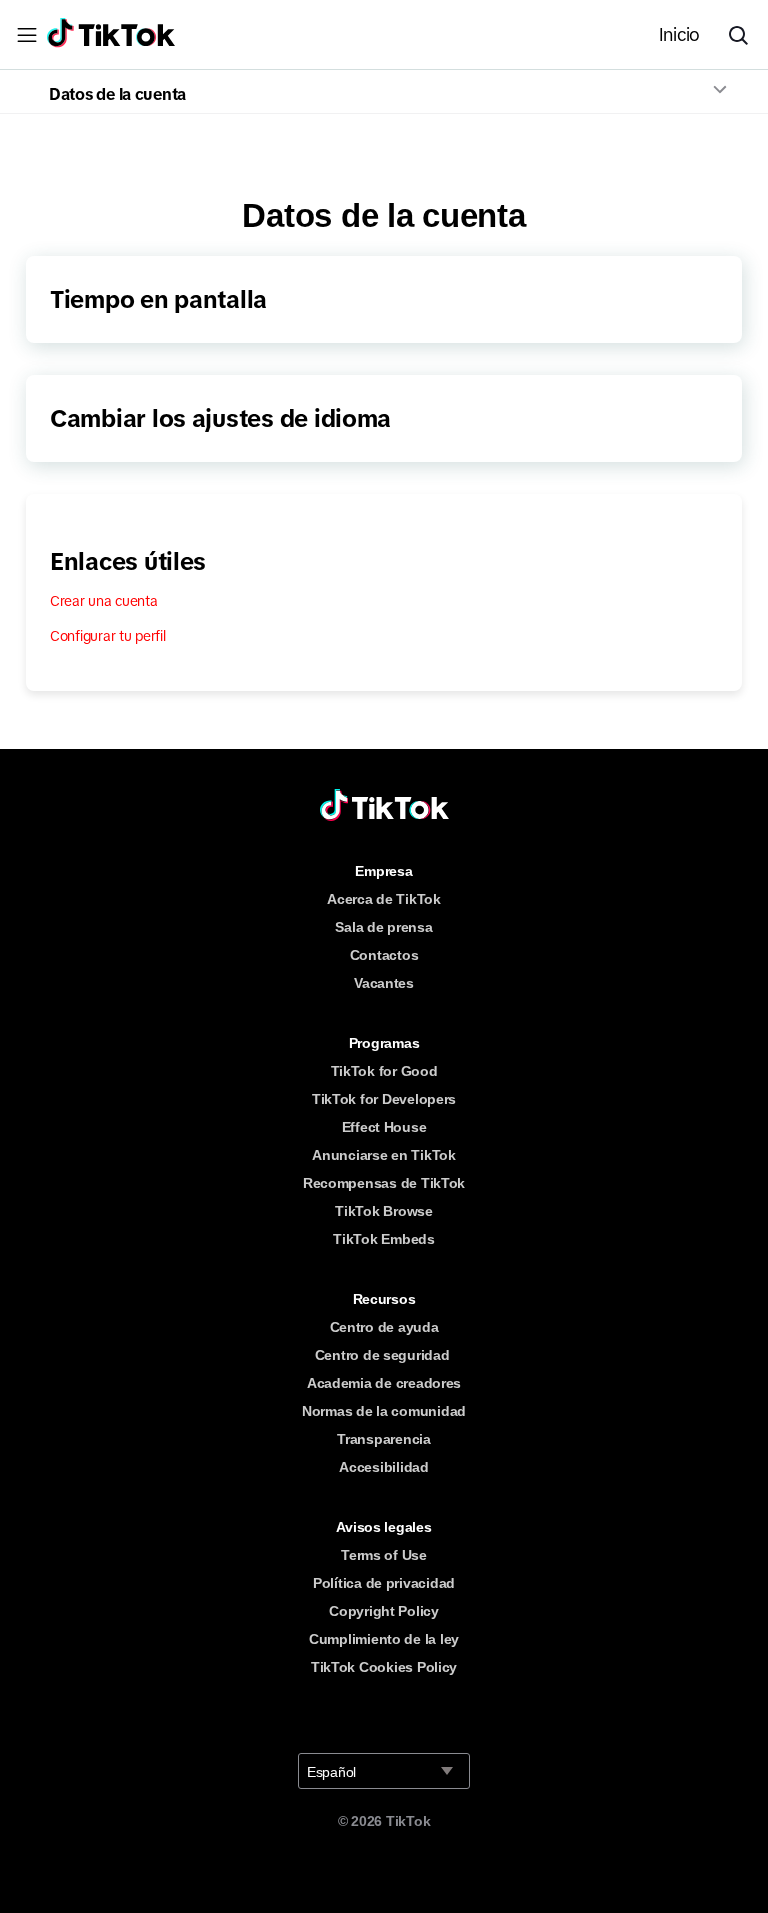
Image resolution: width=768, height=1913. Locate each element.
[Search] (746, 35)
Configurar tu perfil (108, 636)
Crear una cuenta (104, 601)
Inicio (679, 35)
